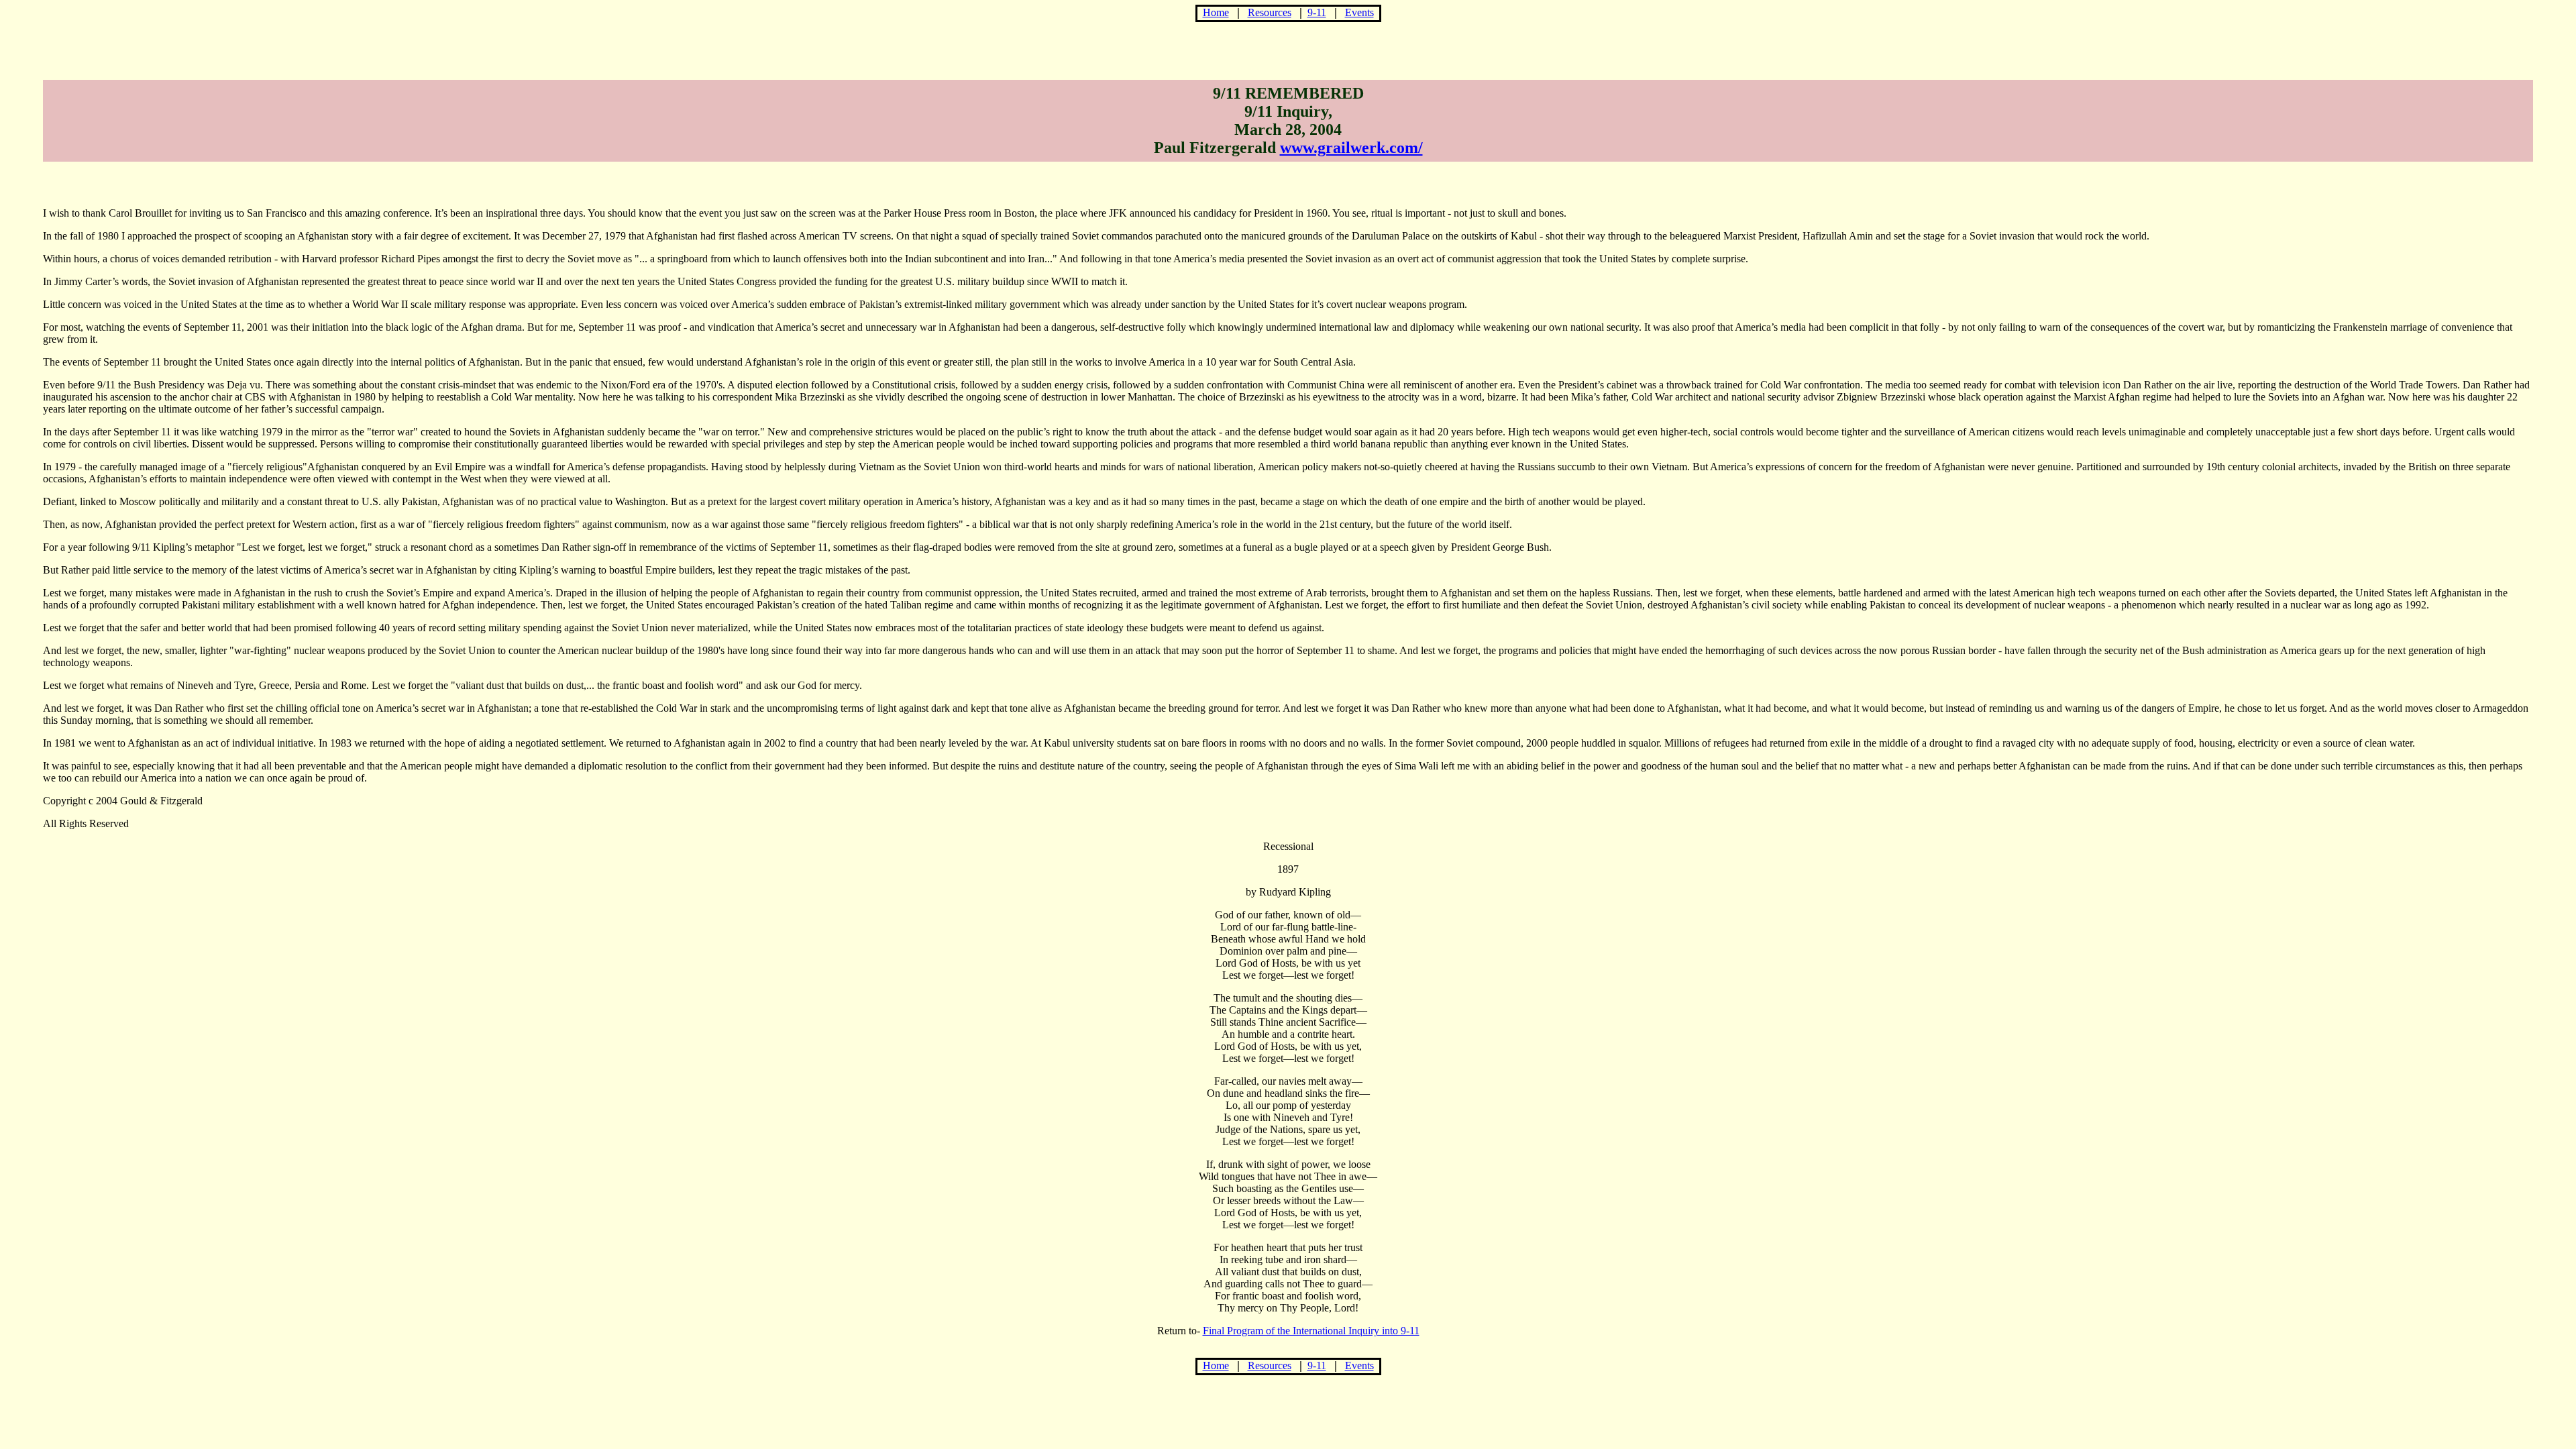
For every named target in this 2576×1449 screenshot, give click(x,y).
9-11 (1317, 12)
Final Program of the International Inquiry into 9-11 (1311, 1331)
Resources (1270, 12)
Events (1359, 12)
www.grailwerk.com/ (1351, 148)
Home (1216, 12)
